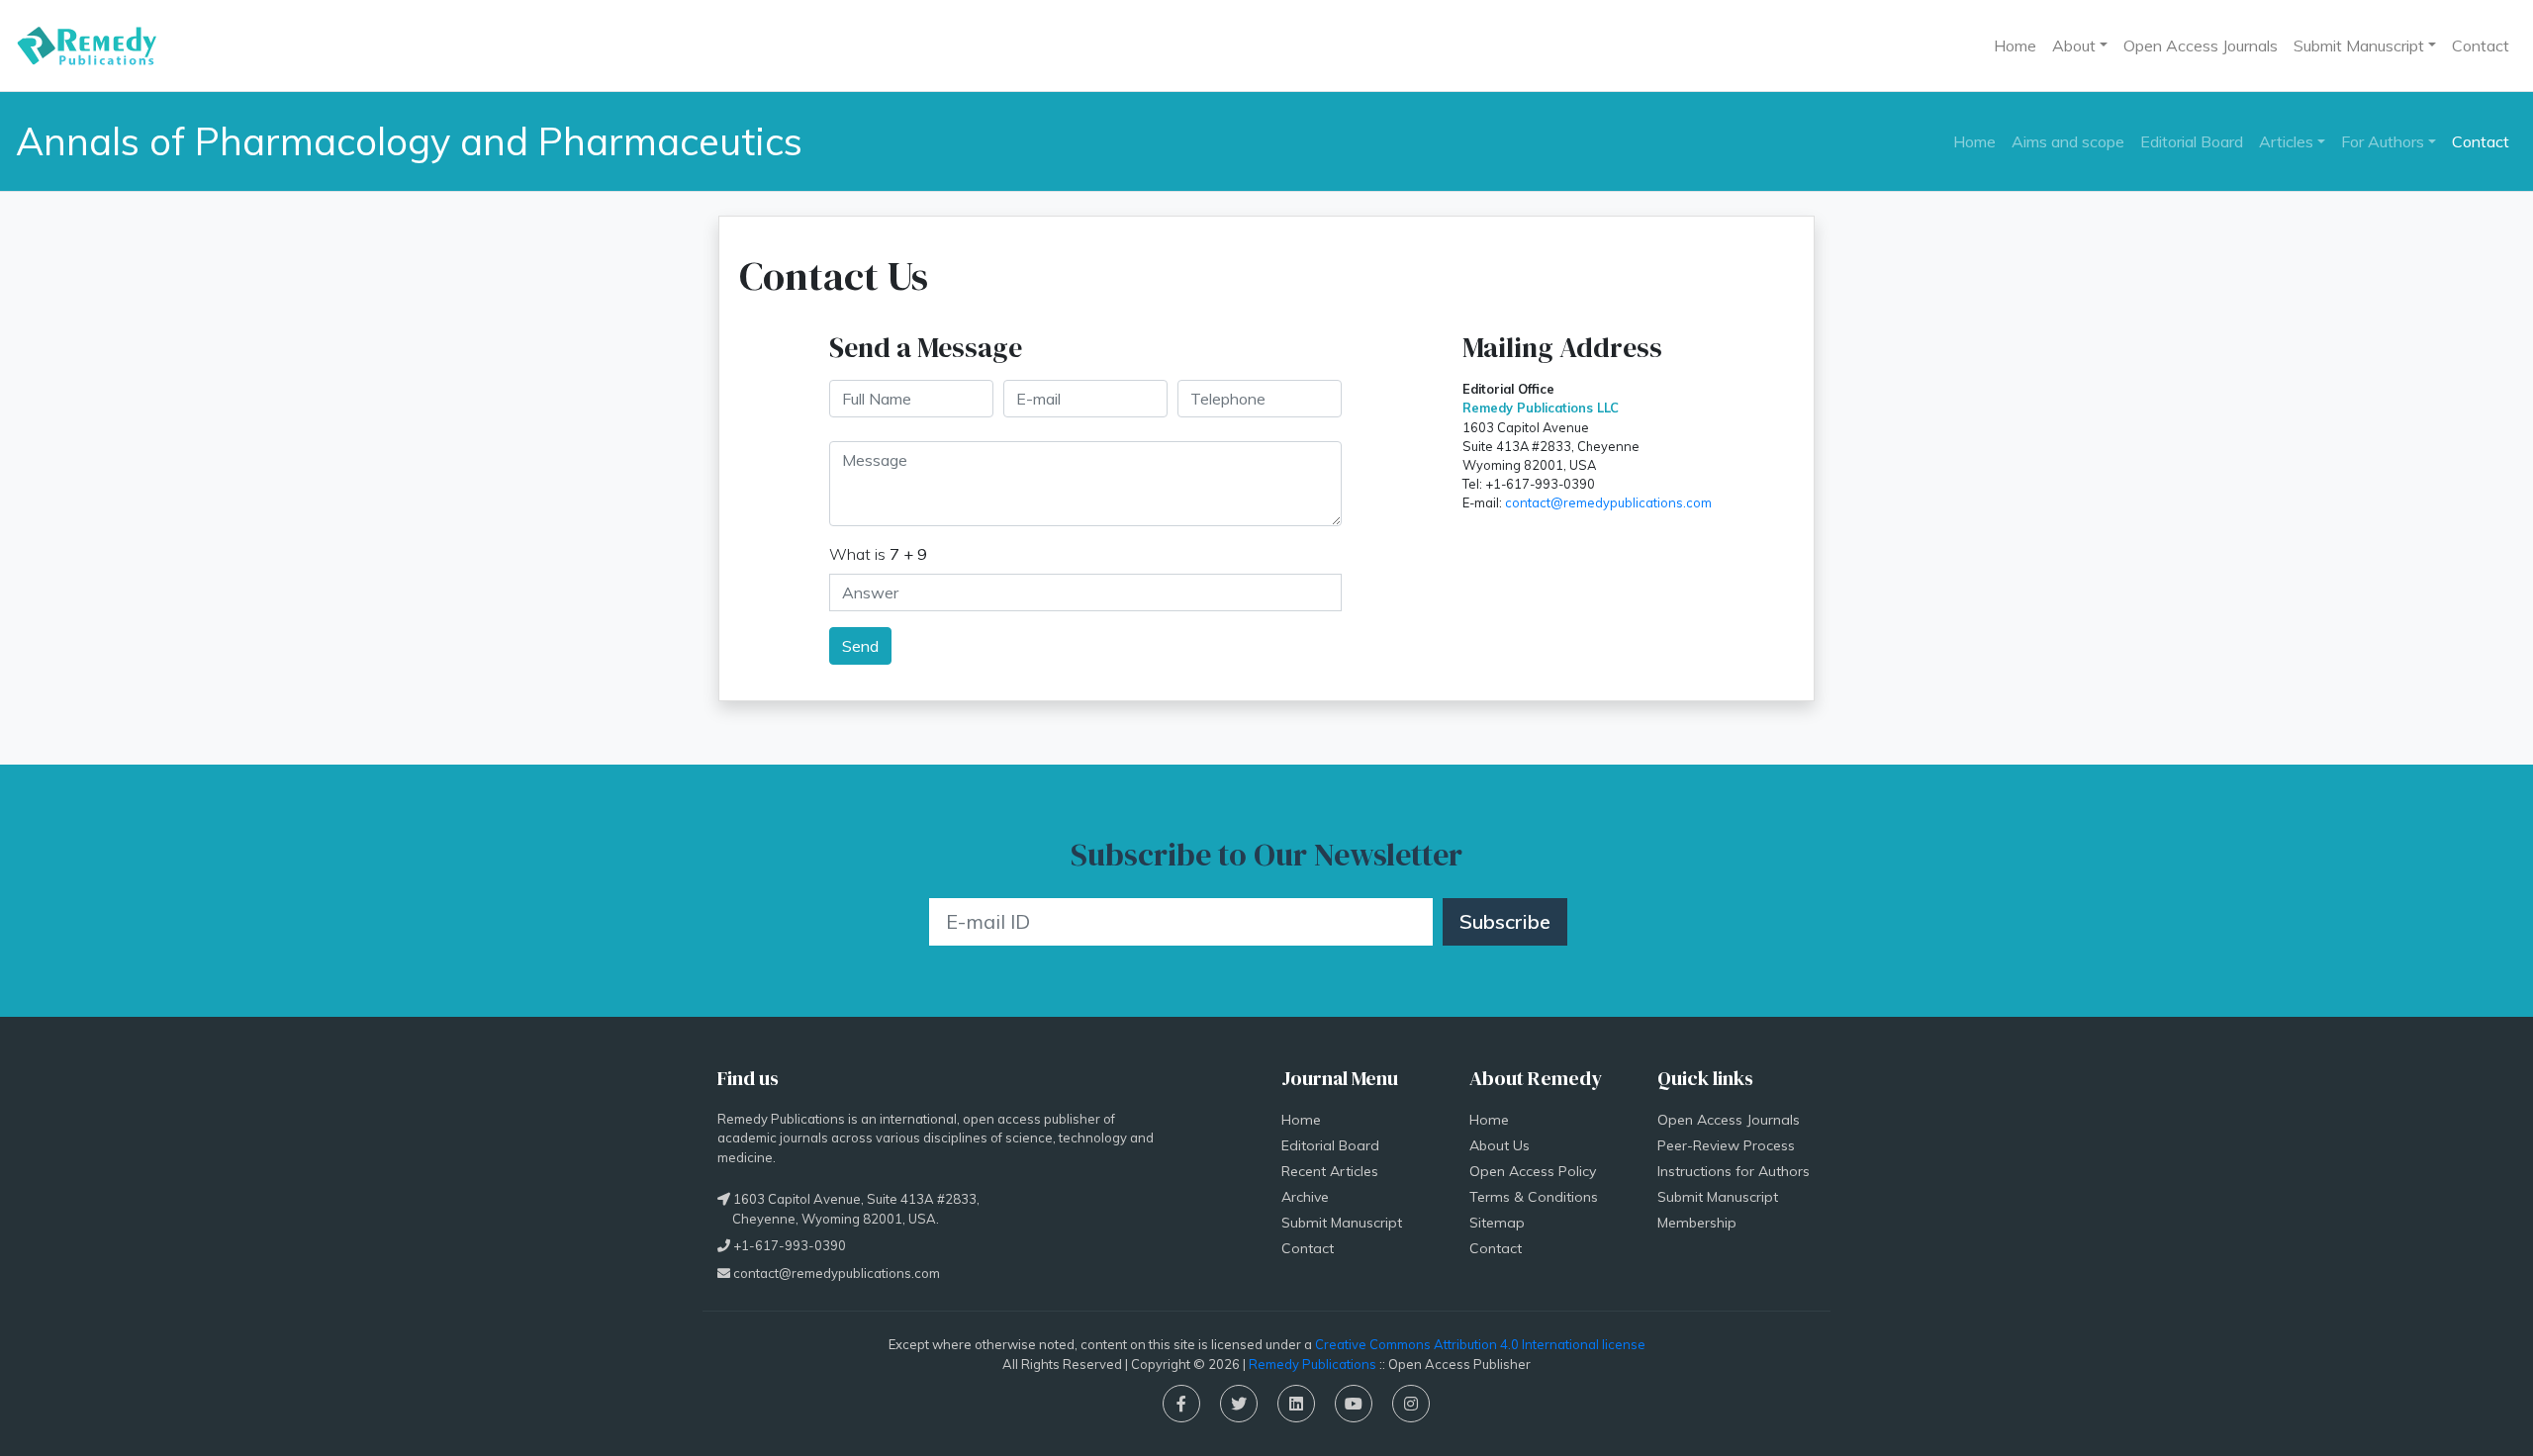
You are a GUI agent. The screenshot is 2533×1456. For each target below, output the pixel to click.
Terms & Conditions (1534, 1197)
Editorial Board (2192, 141)
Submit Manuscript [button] (2359, 45)
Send (860, 646)
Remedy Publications (1313, 1364)
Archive (1305, 1197)
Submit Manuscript (1342, 1223)
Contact (2481, 45)
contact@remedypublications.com (1608, 502)
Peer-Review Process (1726, 1145)
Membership (1697, 1223)
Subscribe (1505, 921)
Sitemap (1497, 1223)
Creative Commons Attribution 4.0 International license (1480, 1344)
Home (2015, 45)
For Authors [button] (2383, 141)
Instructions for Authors (1734, 1171)
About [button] (2074, 45)
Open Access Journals (2201, 45)
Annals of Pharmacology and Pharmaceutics (409, 141)
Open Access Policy (1533, 1171)
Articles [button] (2286, 141)
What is (878, 554)
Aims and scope (2068, 141)
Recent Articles (1330, 1171)
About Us (1500, 1145)
